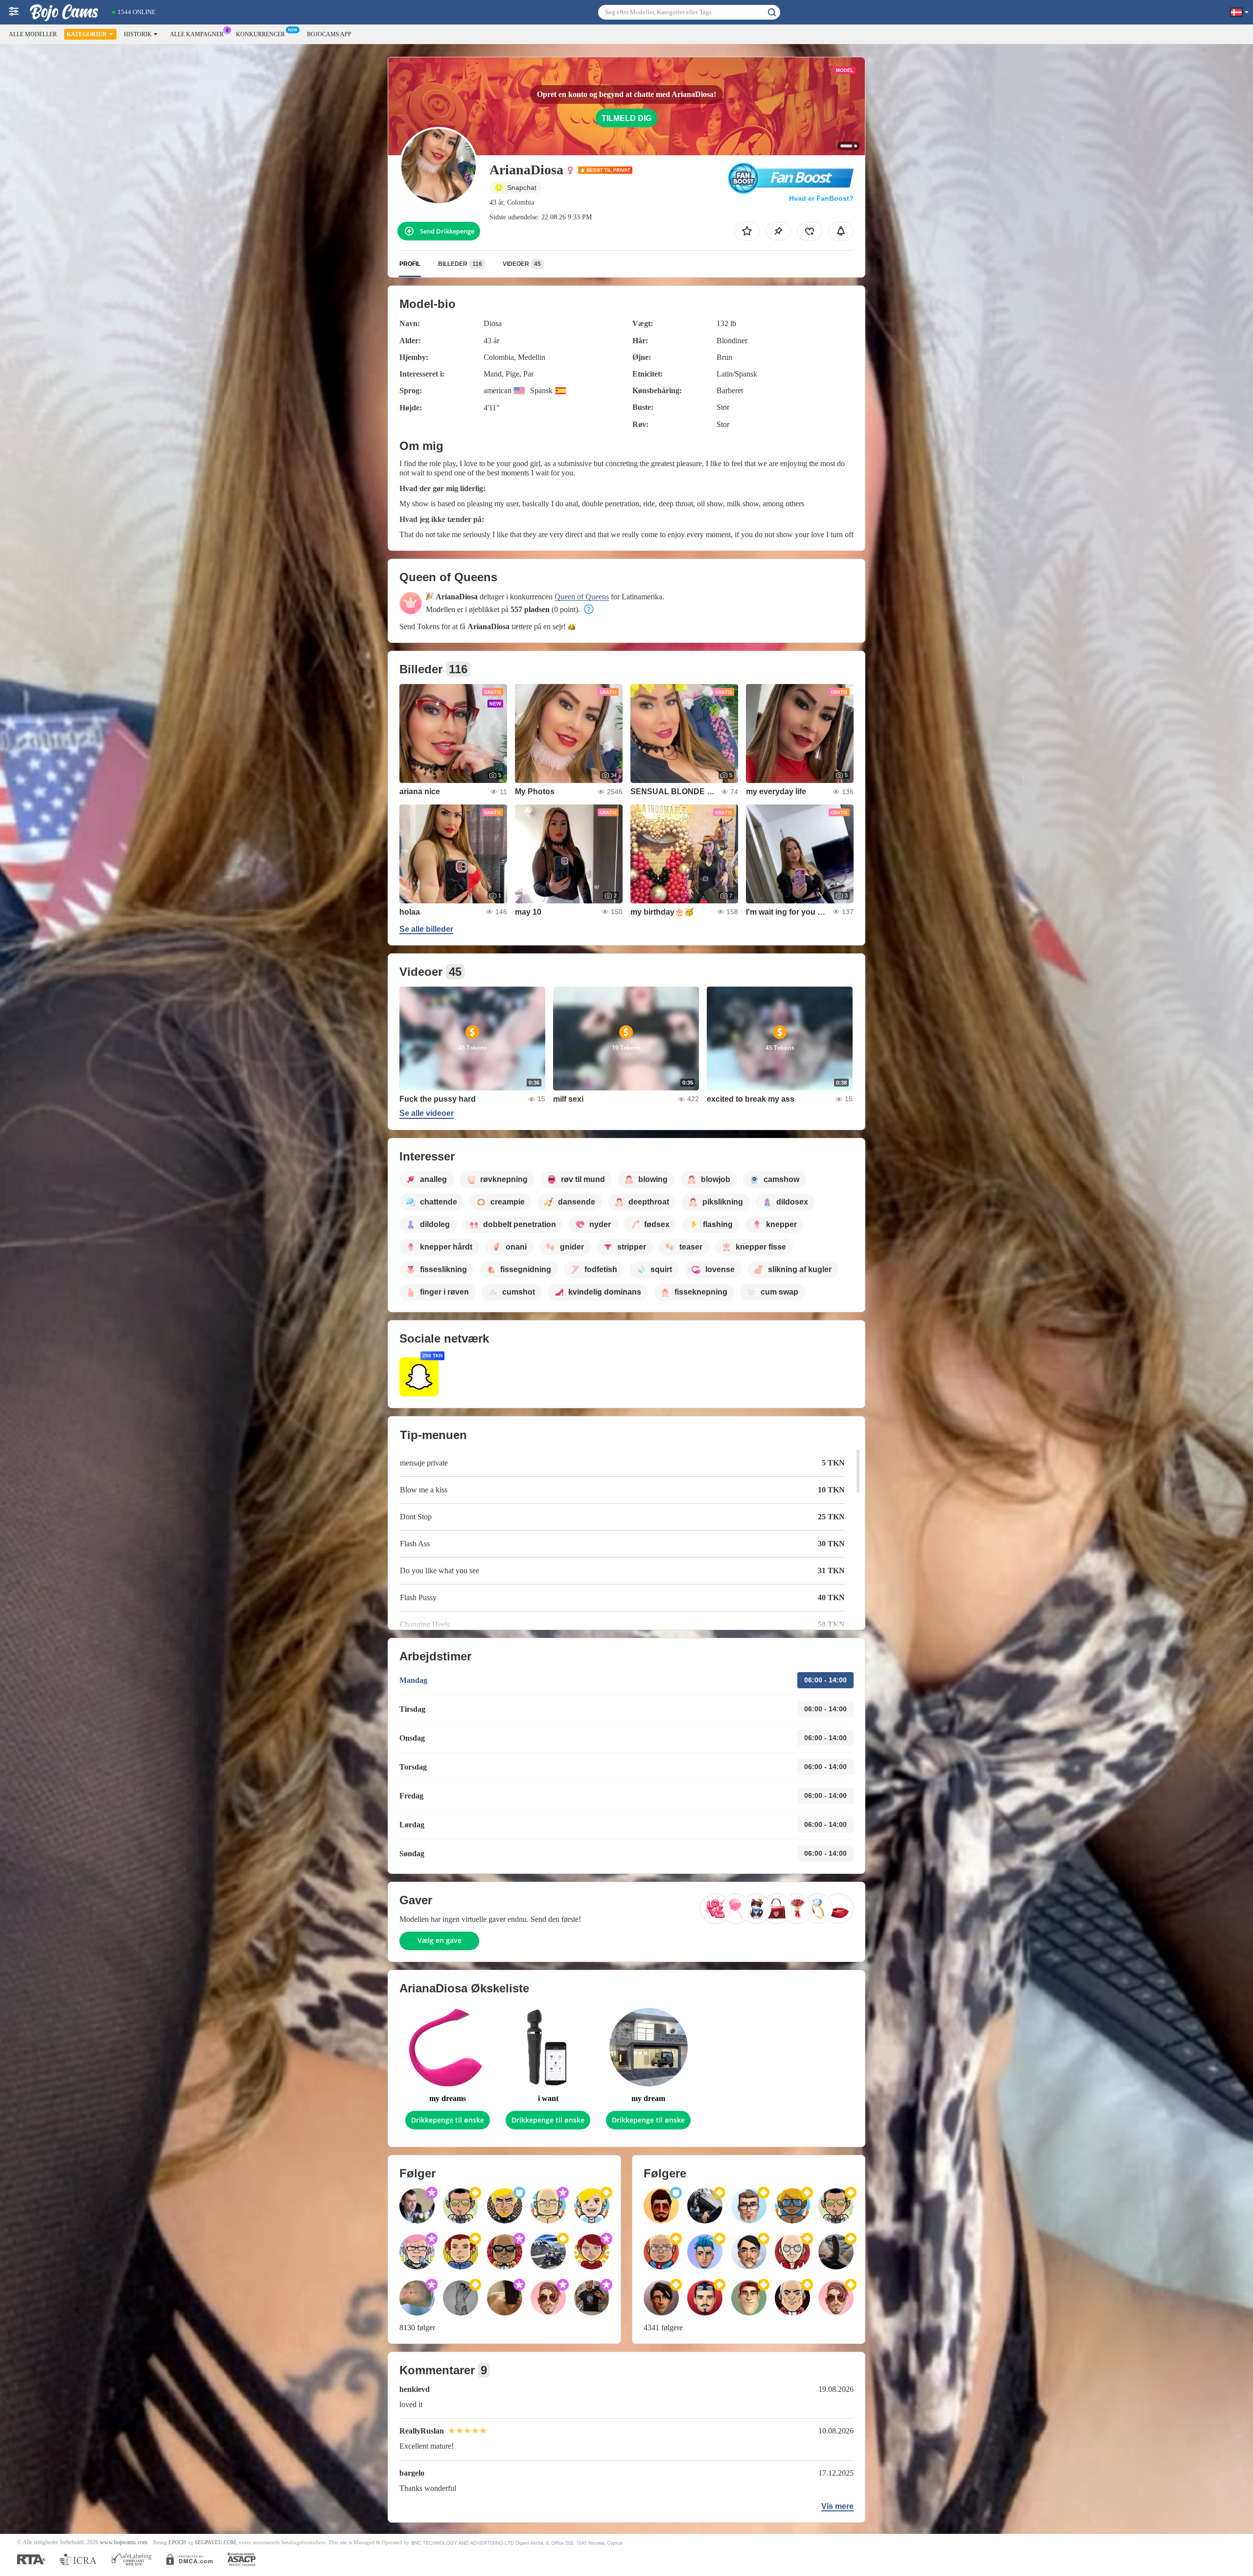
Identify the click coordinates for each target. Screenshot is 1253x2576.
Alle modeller (33, 34)
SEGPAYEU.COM (215, 2542)
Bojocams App (329, 34)
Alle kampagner (197, 34)
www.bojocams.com (124, 2542)
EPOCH (177, 2542)
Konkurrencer (260, 34)
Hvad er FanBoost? (821, 198)
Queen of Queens (582, 597)
